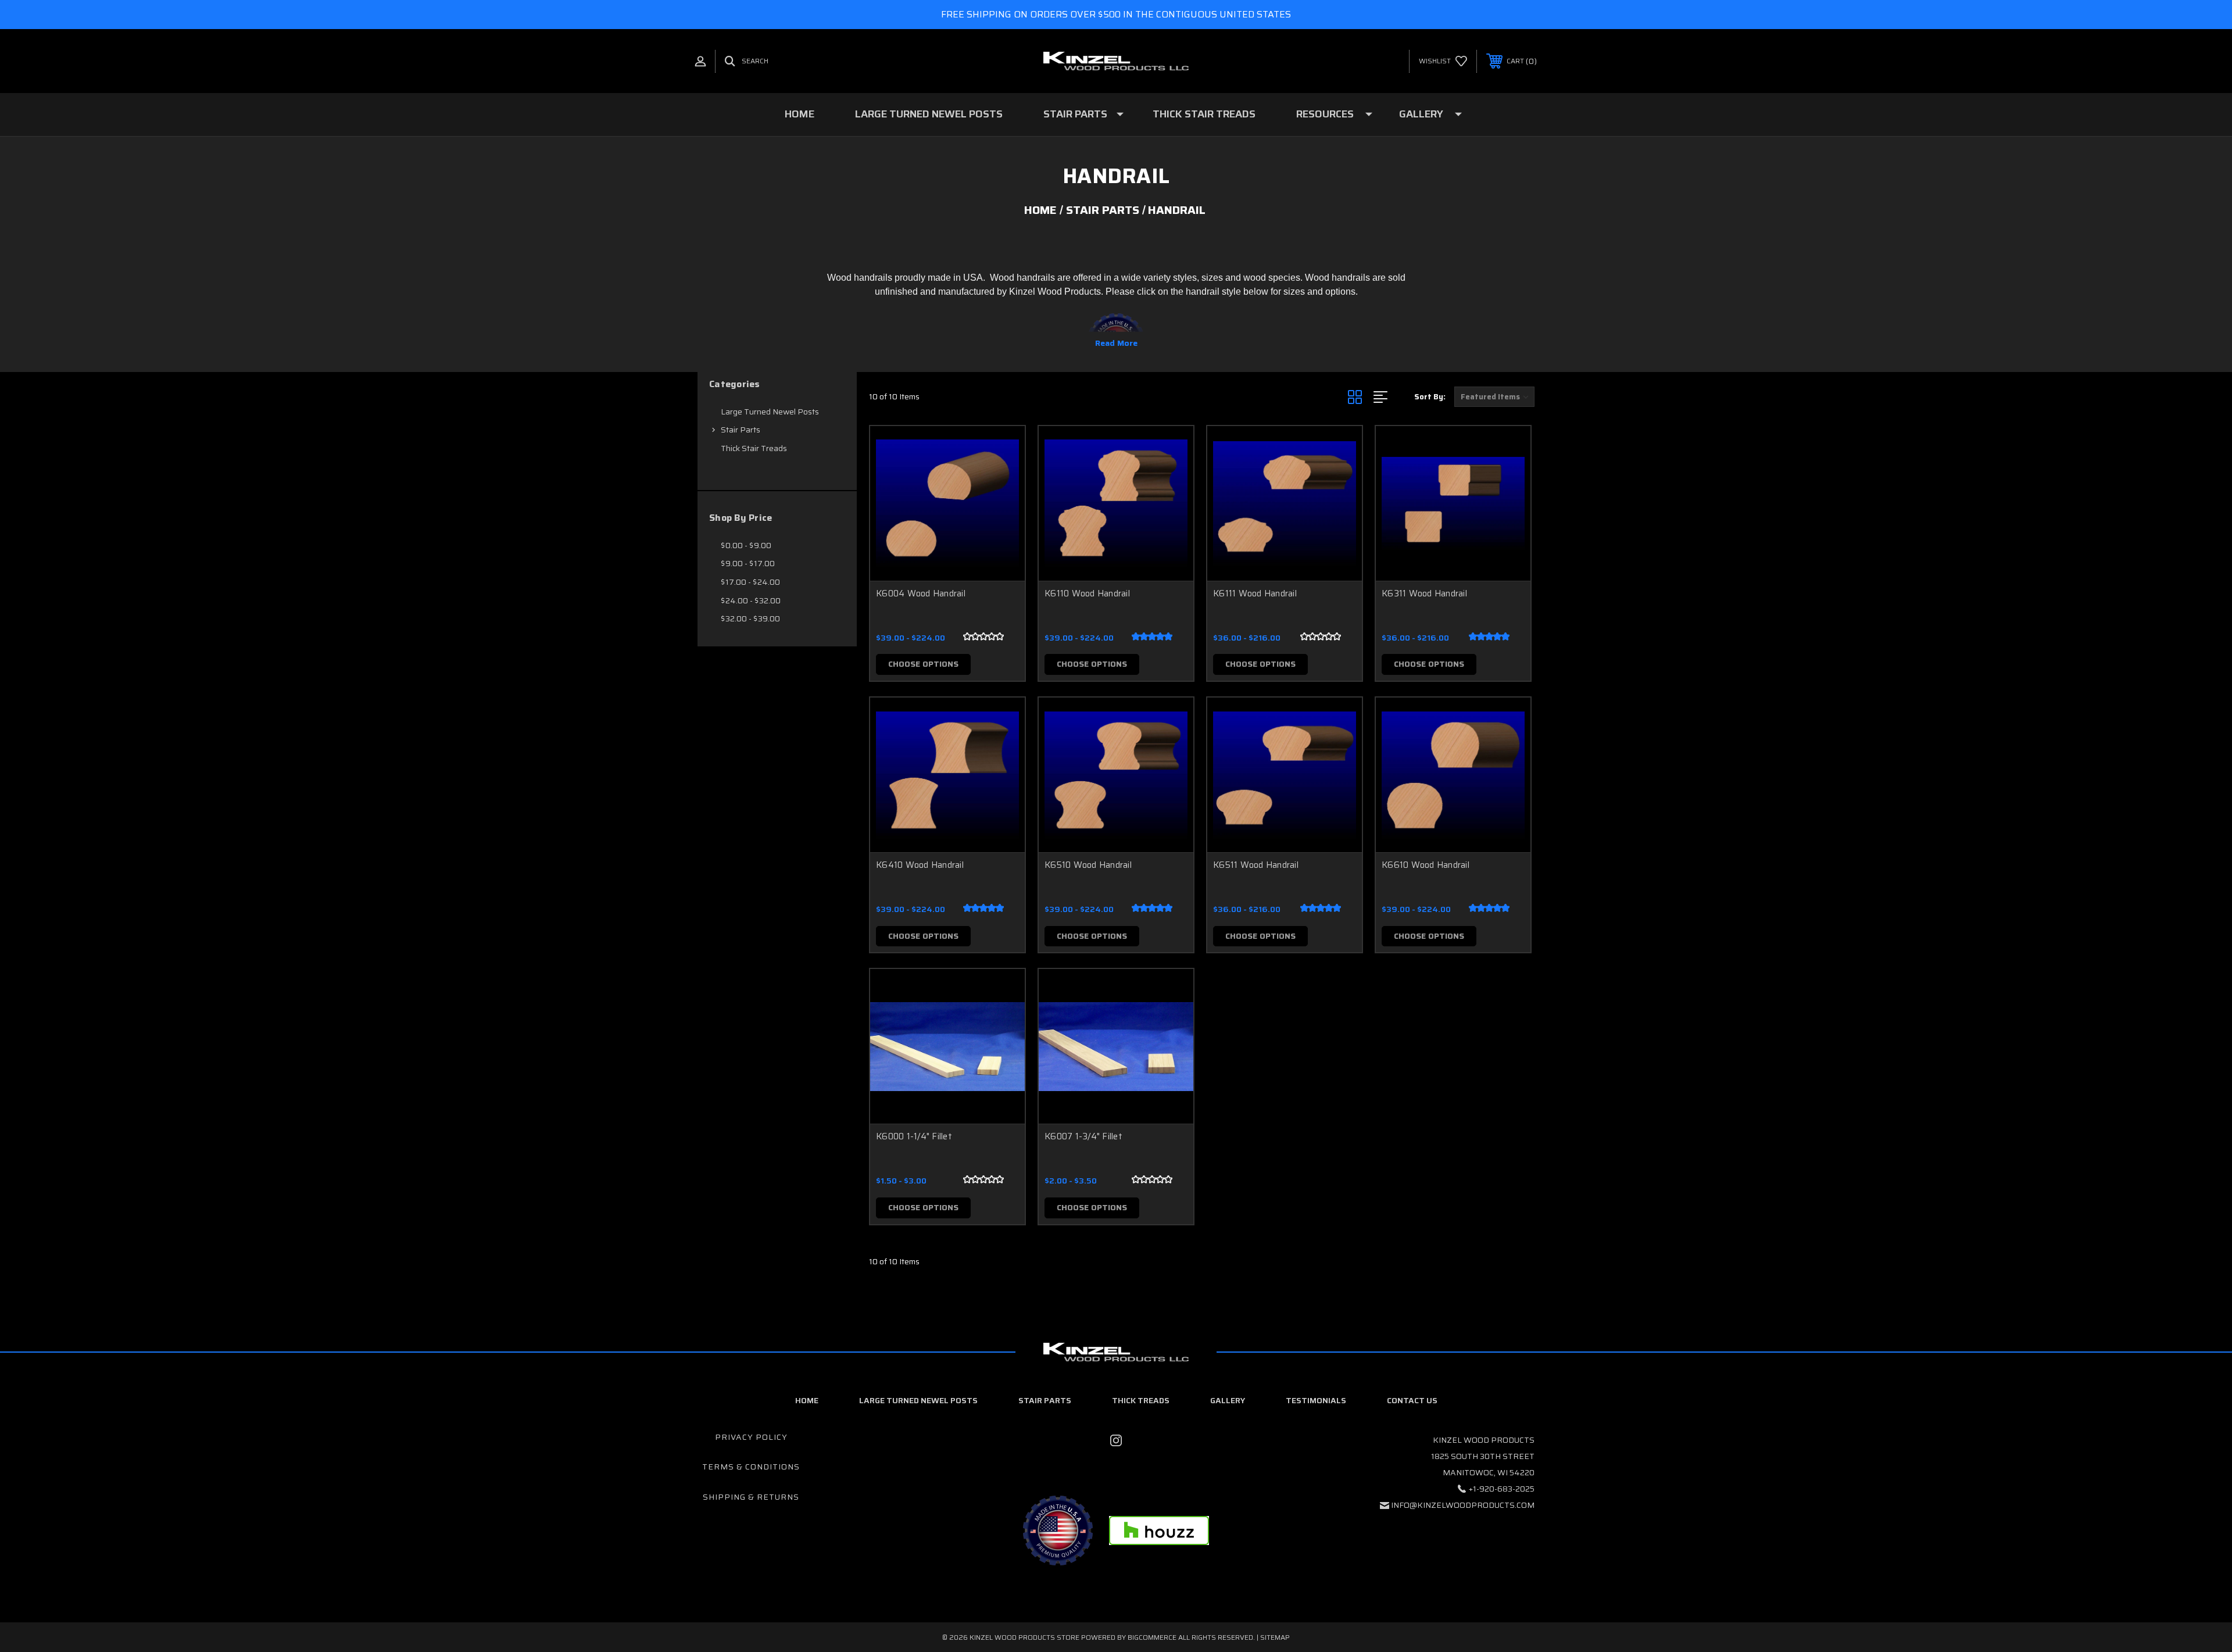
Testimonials (1316, 1400)
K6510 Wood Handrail (1088, 865)
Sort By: (1430, 397)
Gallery (1421, 114)
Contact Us (1412, 1400)
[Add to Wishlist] (1001, 479)
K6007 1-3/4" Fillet (1083, 1136)
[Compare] (1001, 509)
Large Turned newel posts (918, 1400)
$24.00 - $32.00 (751, 600)
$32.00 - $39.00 (750, 618)
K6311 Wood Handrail (1424, 593)
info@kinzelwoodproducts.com (1463, 1505)
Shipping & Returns (751, 1497)
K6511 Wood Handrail (1256, 865)
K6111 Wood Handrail (1255, 593)
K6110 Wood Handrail (1087, 593)
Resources (1325, 114)
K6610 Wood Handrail (1426, 865)
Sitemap (1275, 1637)
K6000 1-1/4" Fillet (914, 1136)
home (807, 1400)
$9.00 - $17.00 (748, 563)
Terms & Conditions (751, 1467)
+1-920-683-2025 (1502, 1489)
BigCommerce (1152, 1637)
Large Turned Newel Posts (929, 114)
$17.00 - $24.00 (750, 582)
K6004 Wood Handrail (921, 593)
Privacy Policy (751, 1437)
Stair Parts (1075, 114)
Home (800, 114)
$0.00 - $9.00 (746, 545)
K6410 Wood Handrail (920, 865)
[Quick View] (1001, 450)
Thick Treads (1141, 1400)
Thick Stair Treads (1204, 114)
